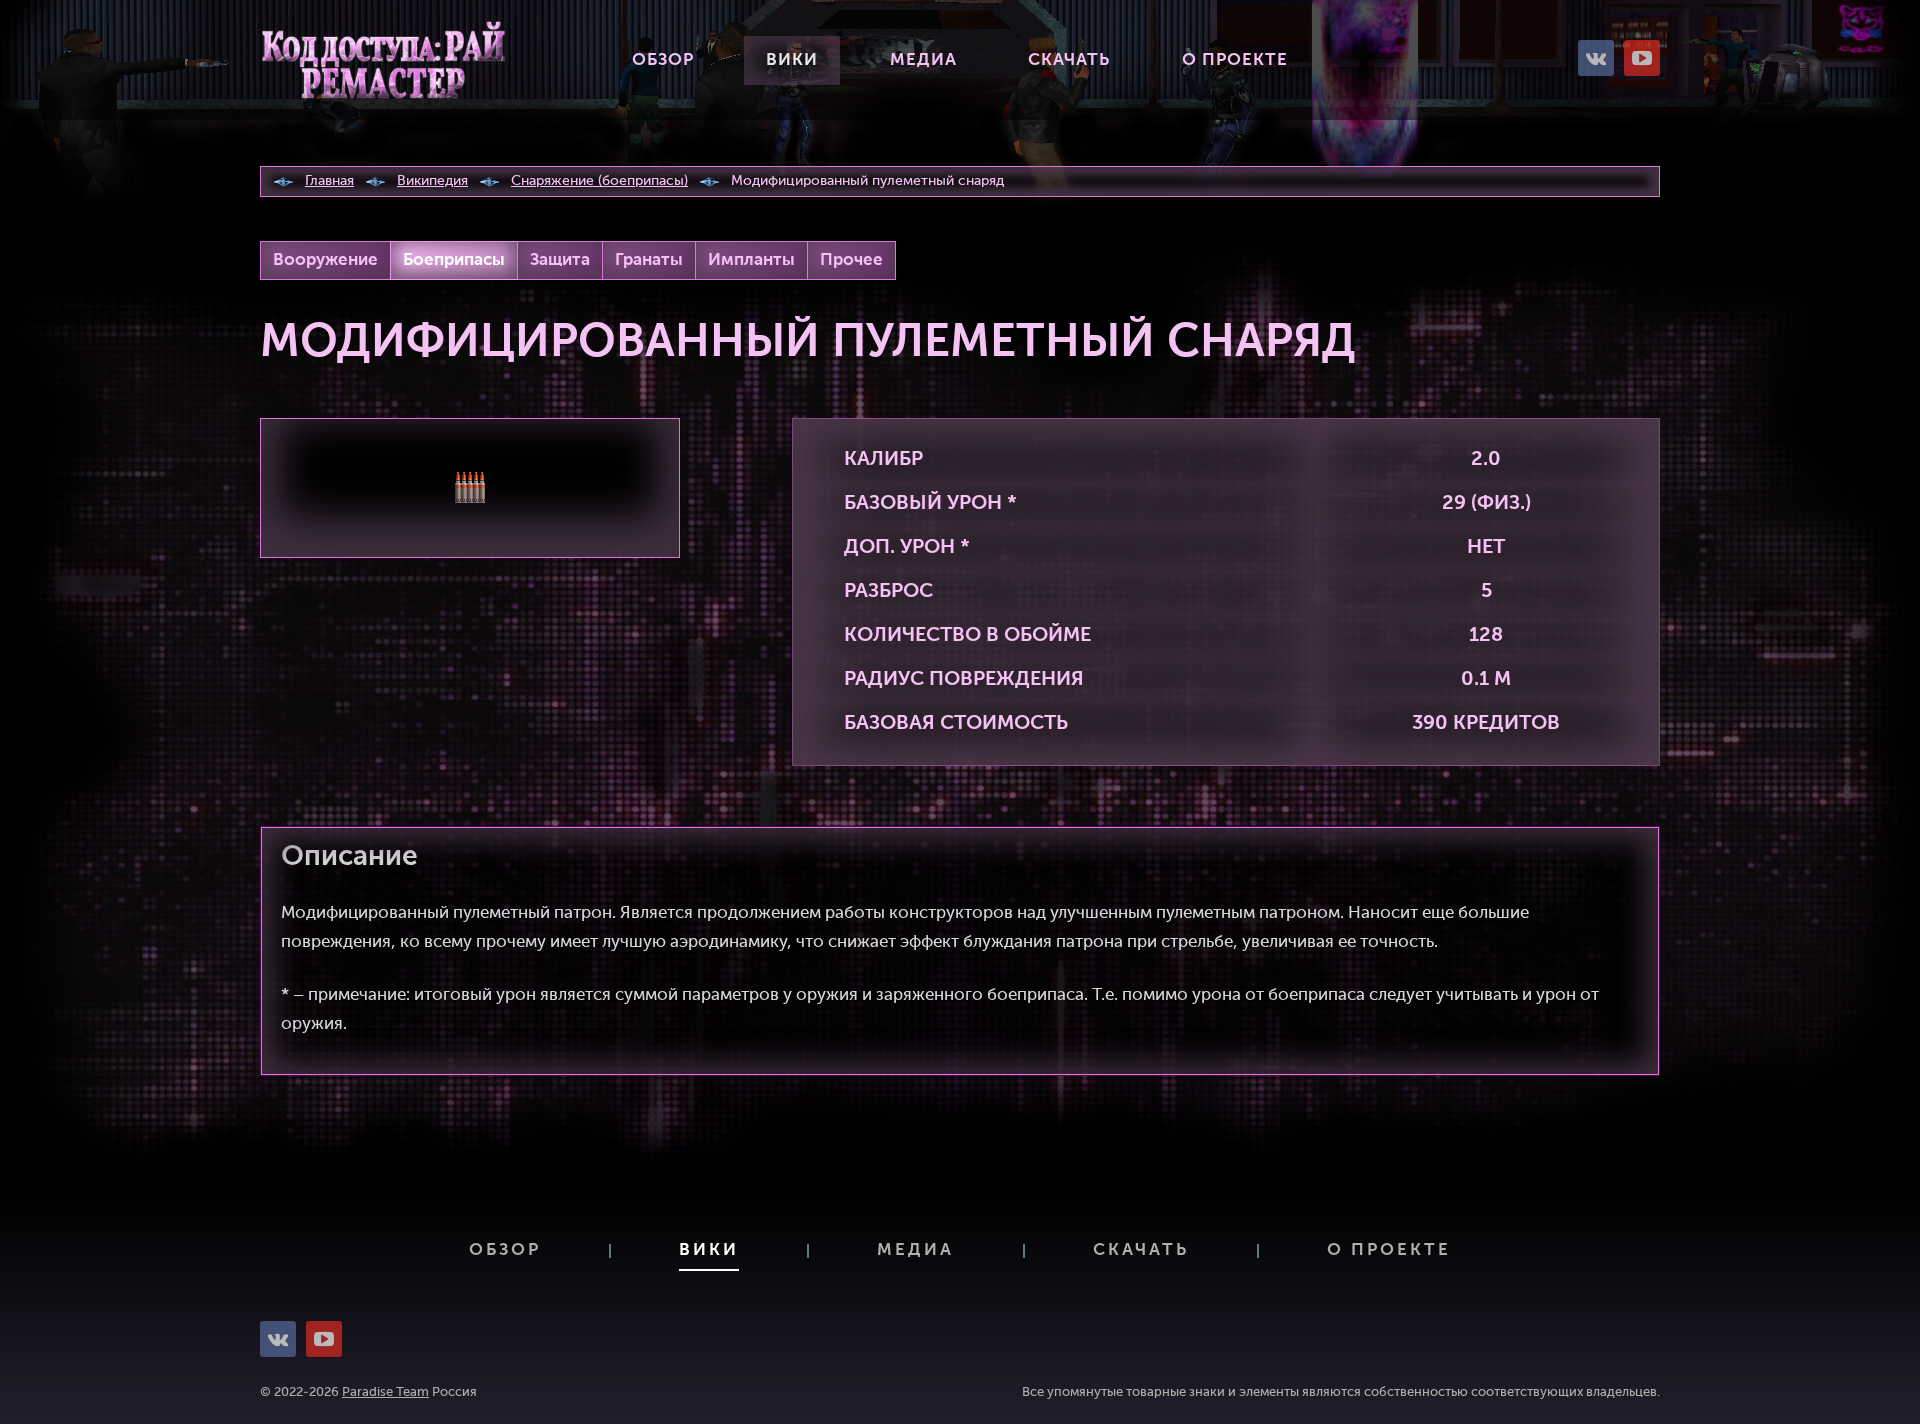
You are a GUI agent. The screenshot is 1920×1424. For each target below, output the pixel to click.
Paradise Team (385, 1392)
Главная (329, 181)
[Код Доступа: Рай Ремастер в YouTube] (1642, 58)
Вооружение (325, 260)
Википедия (432, 181)
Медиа (923, 60)
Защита (560, 260)
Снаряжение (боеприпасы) (599, 181)
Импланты (751, 260)
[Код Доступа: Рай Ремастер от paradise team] (383, 60)
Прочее (851, 260)
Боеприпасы (454, 260)
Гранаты (649, 260)
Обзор (663, 60)
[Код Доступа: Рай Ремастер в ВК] (1596, 58)
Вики (792, 60)
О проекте (1235, 60)
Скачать (1069, 60)
